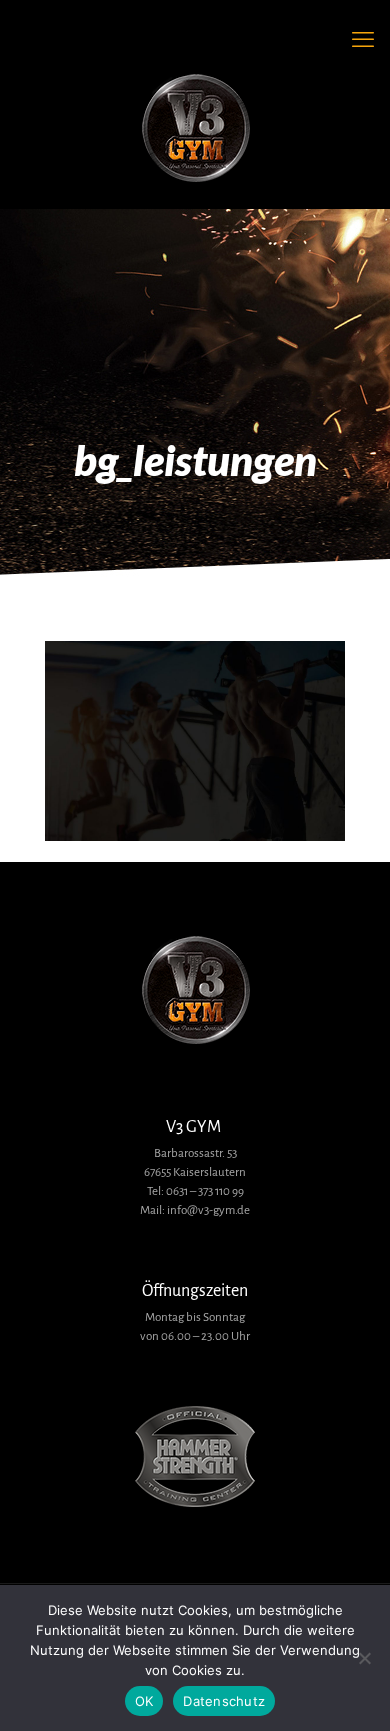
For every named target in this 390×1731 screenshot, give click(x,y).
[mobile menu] (363, 40)
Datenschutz (224, 1701)
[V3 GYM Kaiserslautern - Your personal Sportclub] (195, 129)
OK (144, 1701)
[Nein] (365, 1658)
